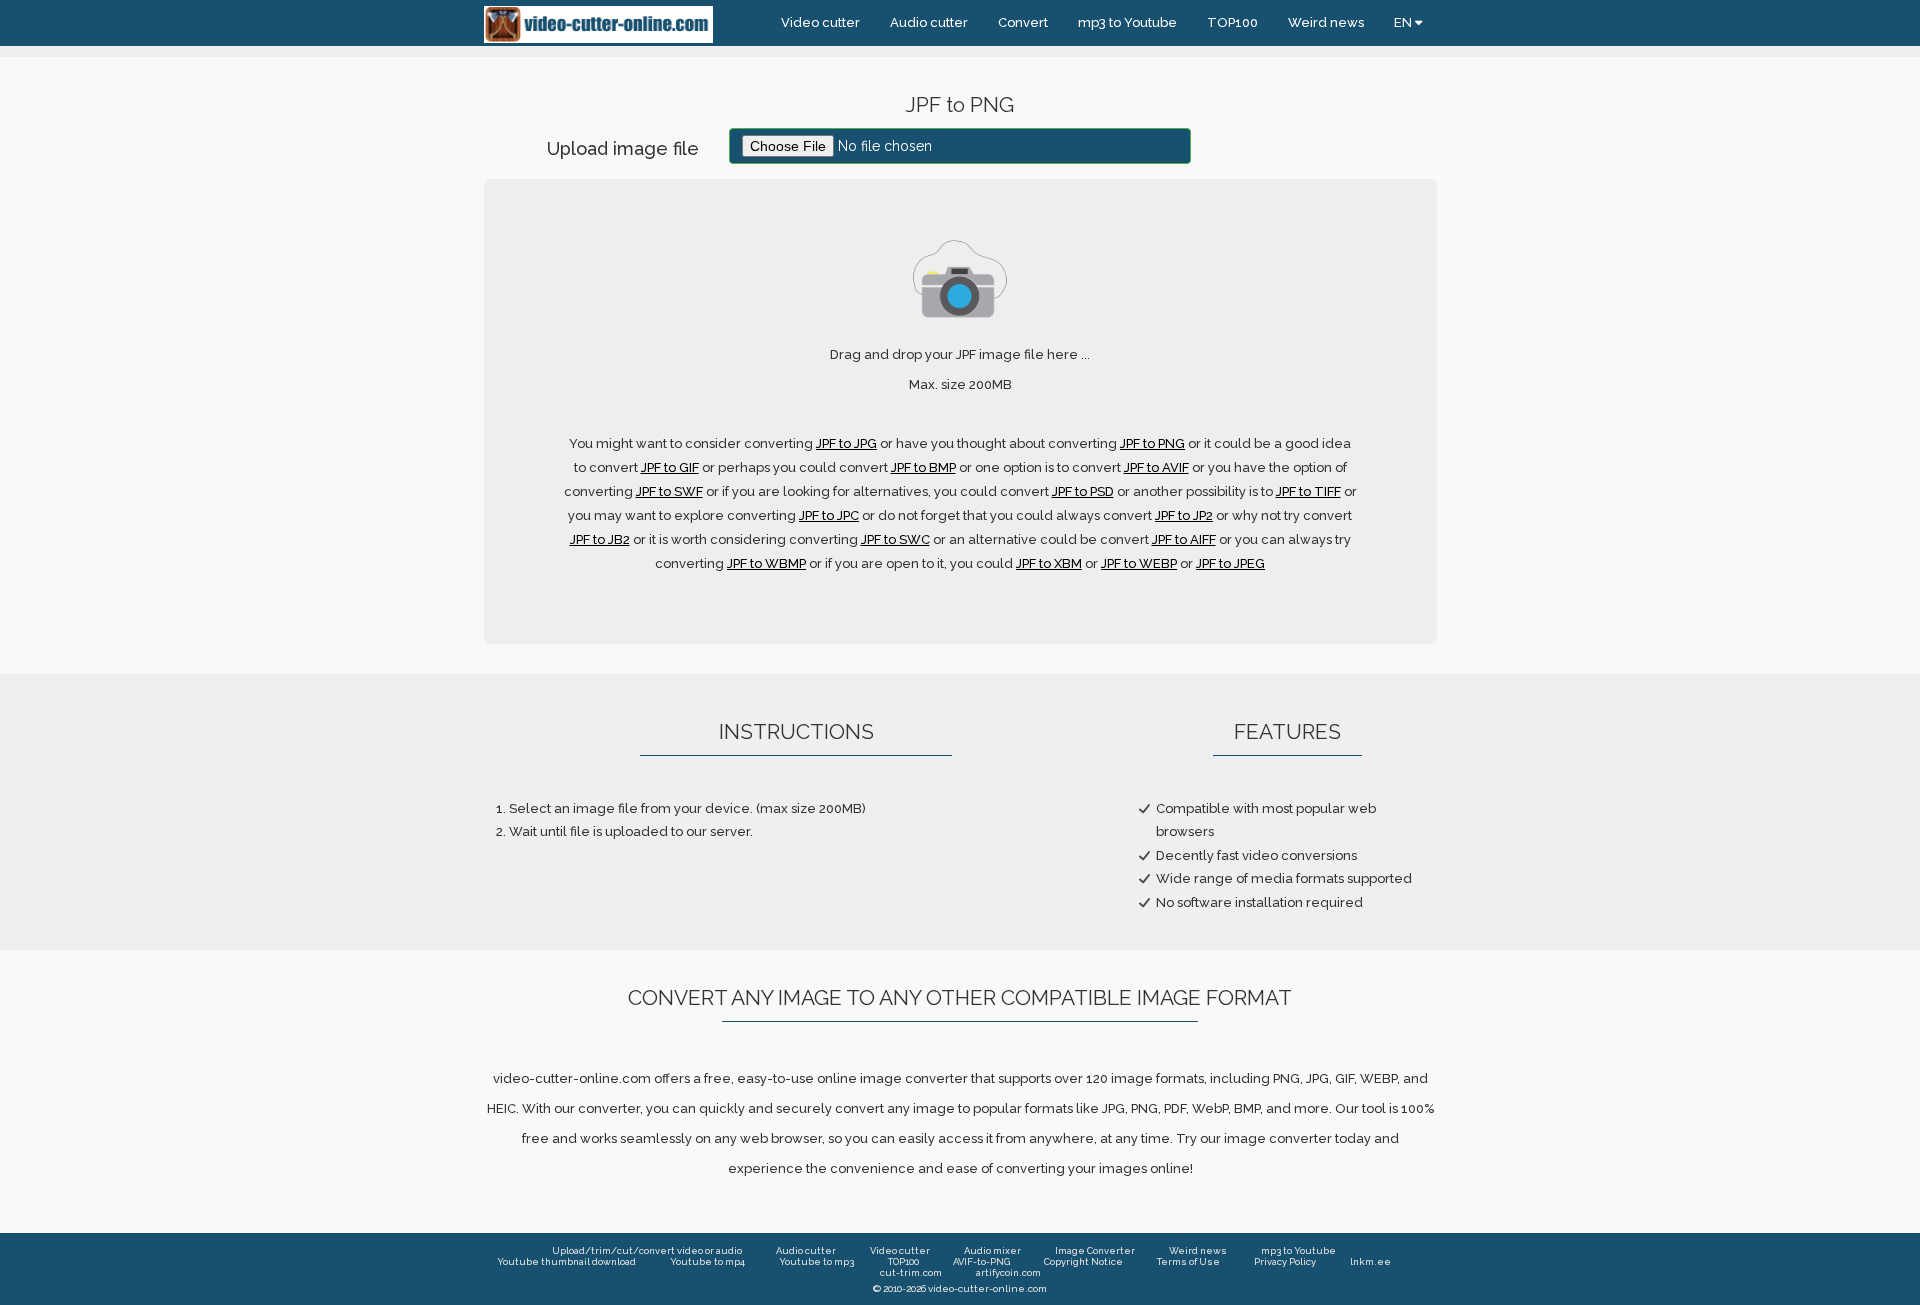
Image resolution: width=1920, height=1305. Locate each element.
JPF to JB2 (600, 539)
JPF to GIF (670, 467)
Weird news (1326, 22)
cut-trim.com (911, 1272)
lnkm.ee (1370, 1261)
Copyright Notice (1083, 1261)
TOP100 (1232, 22)
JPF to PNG (1152, 443)
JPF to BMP (923, 467)
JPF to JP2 (1184, 515)
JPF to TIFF (1308, 491)
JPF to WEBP (1139, 563)
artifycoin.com (1008, 1272)
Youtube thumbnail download (566, 1261)
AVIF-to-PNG (981, 1261)
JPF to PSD (1083, 491)
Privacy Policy (1285, 1261)
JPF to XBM (1049, 563)
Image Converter (1095, 1250)
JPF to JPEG (1230, 563)
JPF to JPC (829, 515)
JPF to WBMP (766, 563)
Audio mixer (992, 1250)
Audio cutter (929, 22)
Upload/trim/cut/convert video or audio (647, 1250)
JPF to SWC (895, 539)
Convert (1023, 22)
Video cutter (820, 22)
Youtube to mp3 (816, 1261)
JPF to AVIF (1156, 467)
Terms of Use (1188, 1261)
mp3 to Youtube (1127, 22)
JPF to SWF (669, 491)
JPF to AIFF (1184, 539)
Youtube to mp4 (707, 1261)
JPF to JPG (846, 443)
